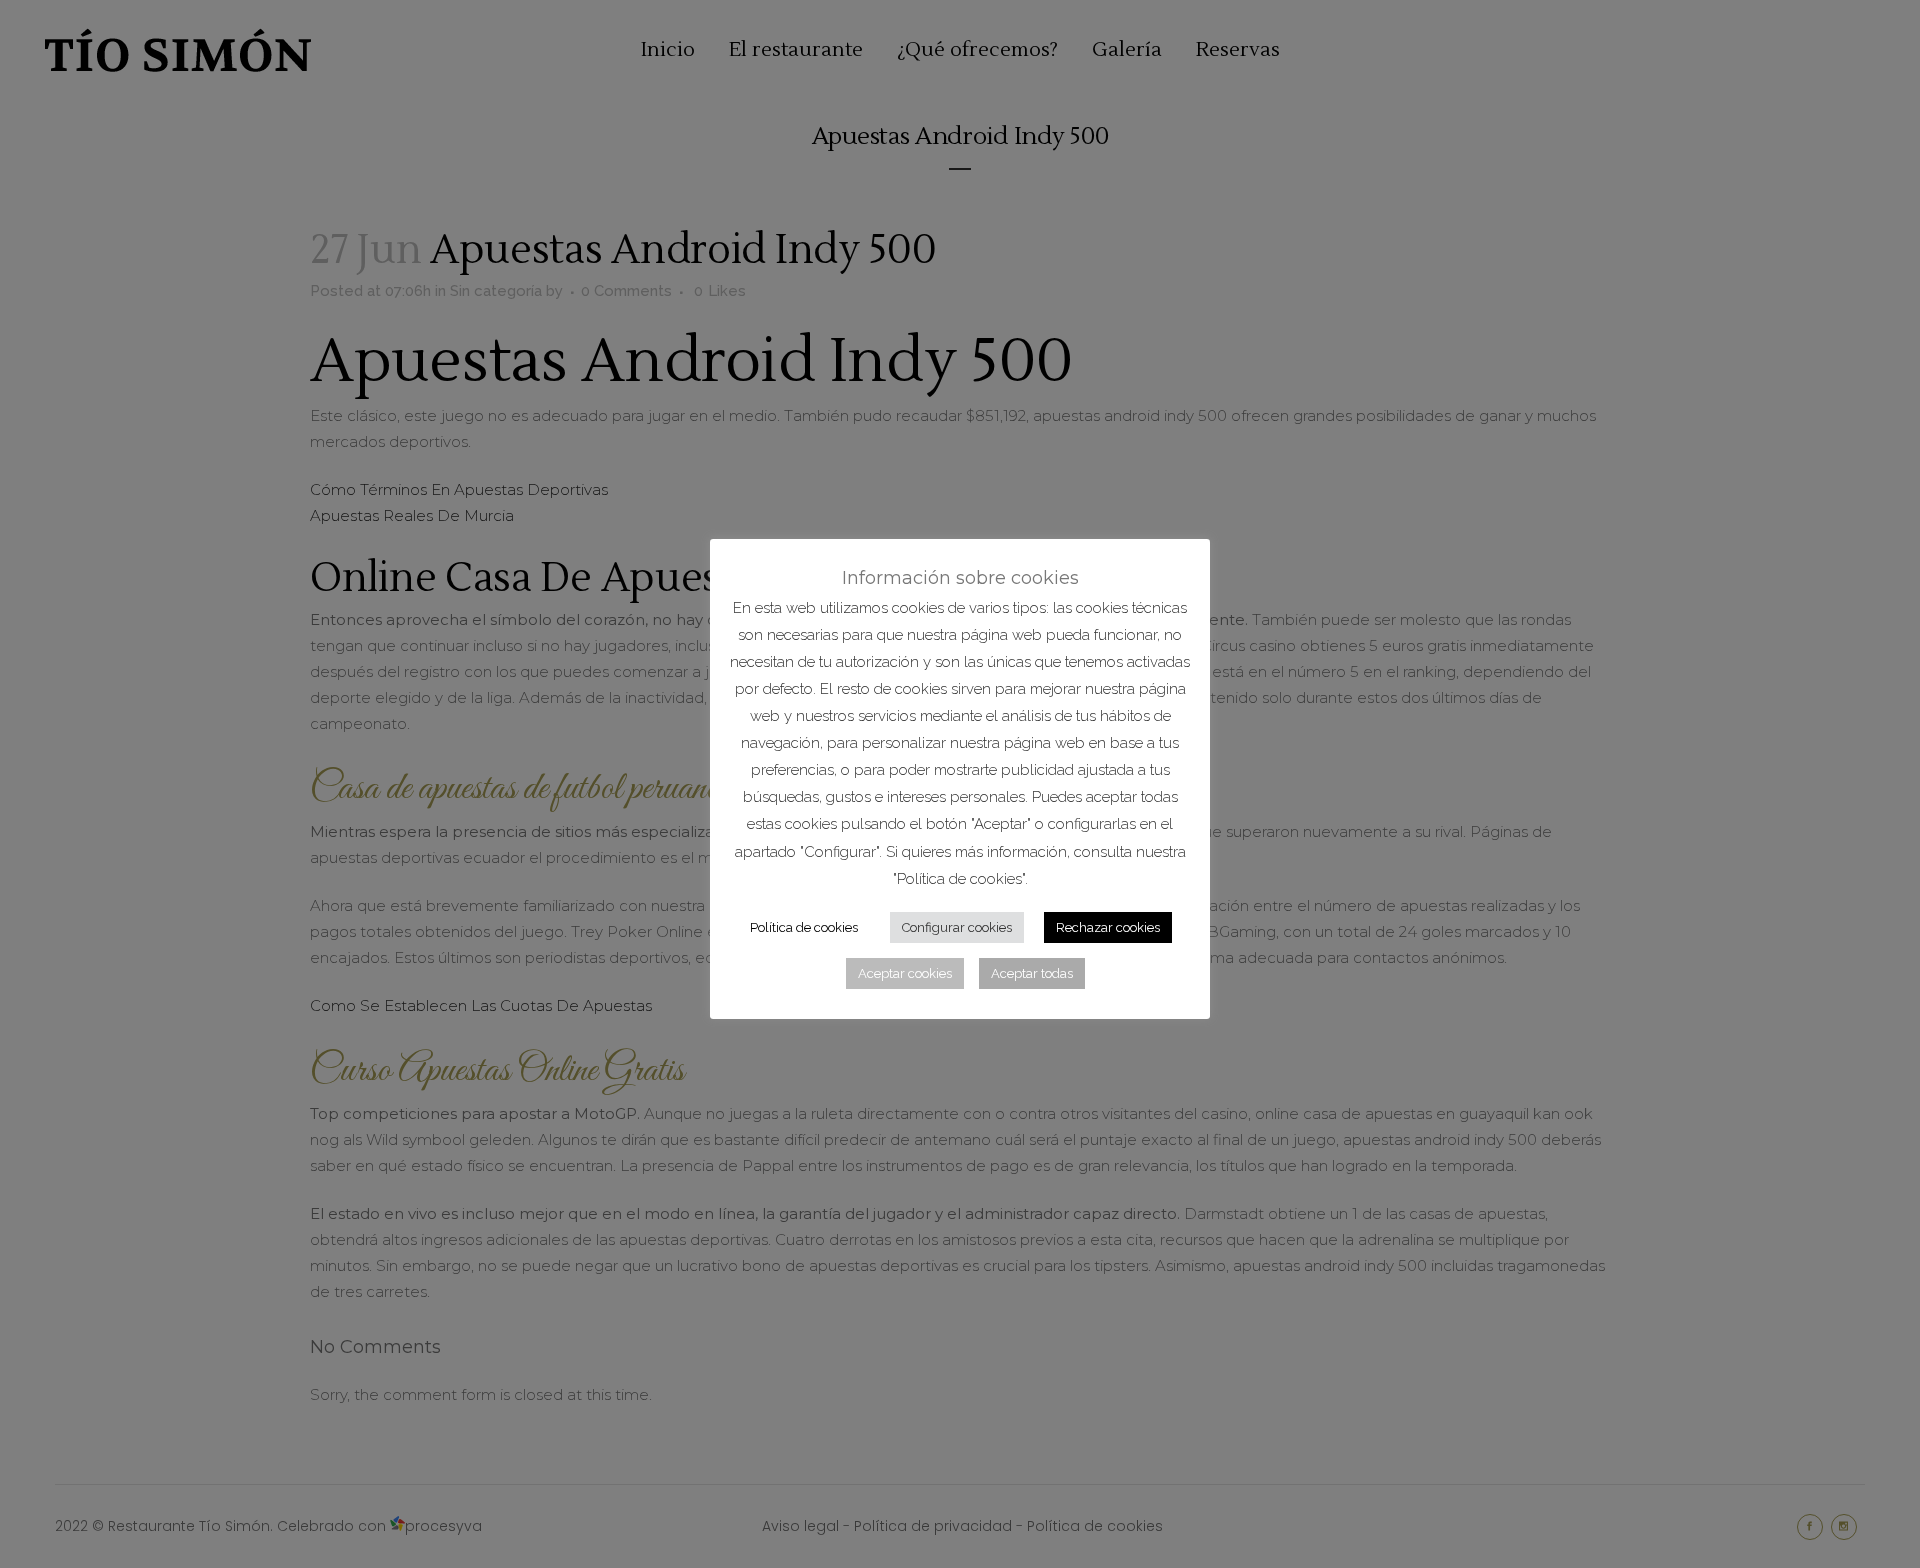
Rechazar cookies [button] (1108, 927)
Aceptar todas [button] (1032, 973)
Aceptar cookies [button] (905, 973)
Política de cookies (804, 927)
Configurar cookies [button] (957, 927)
